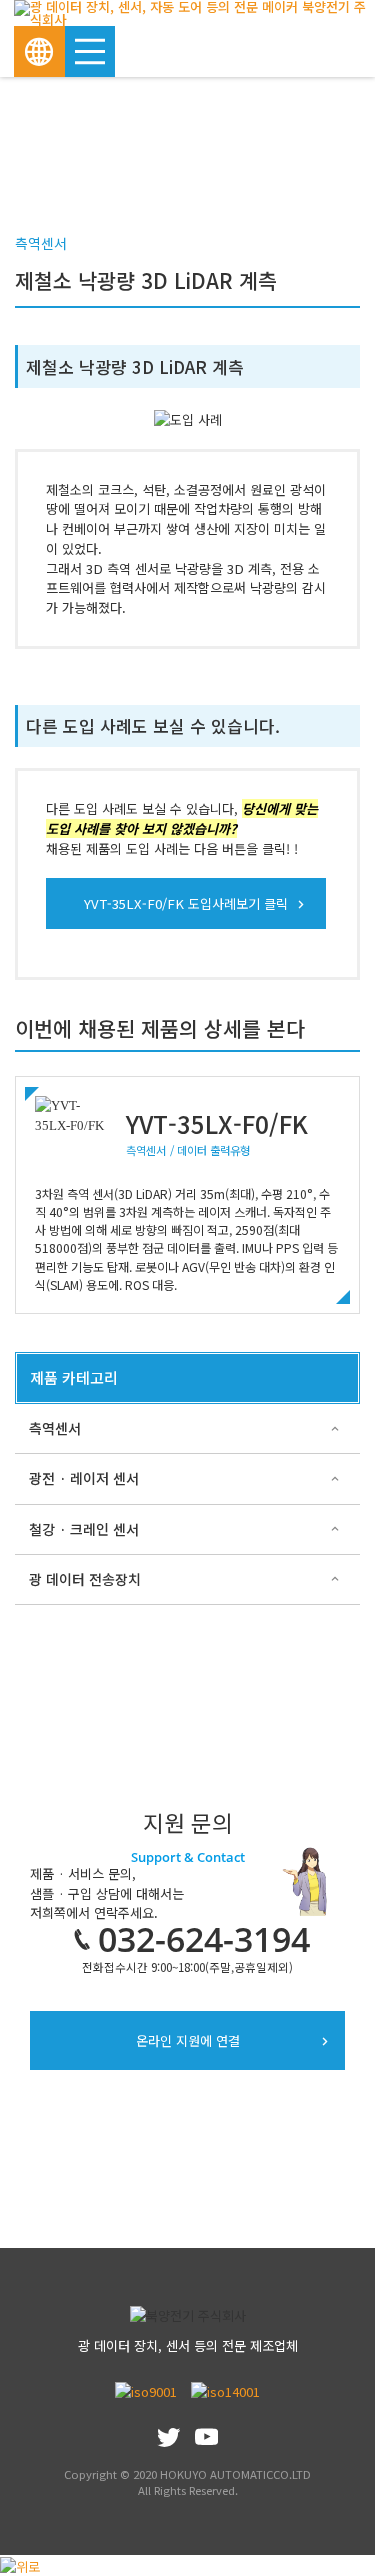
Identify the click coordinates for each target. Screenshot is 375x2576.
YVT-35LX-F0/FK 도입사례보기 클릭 (186, 903)
